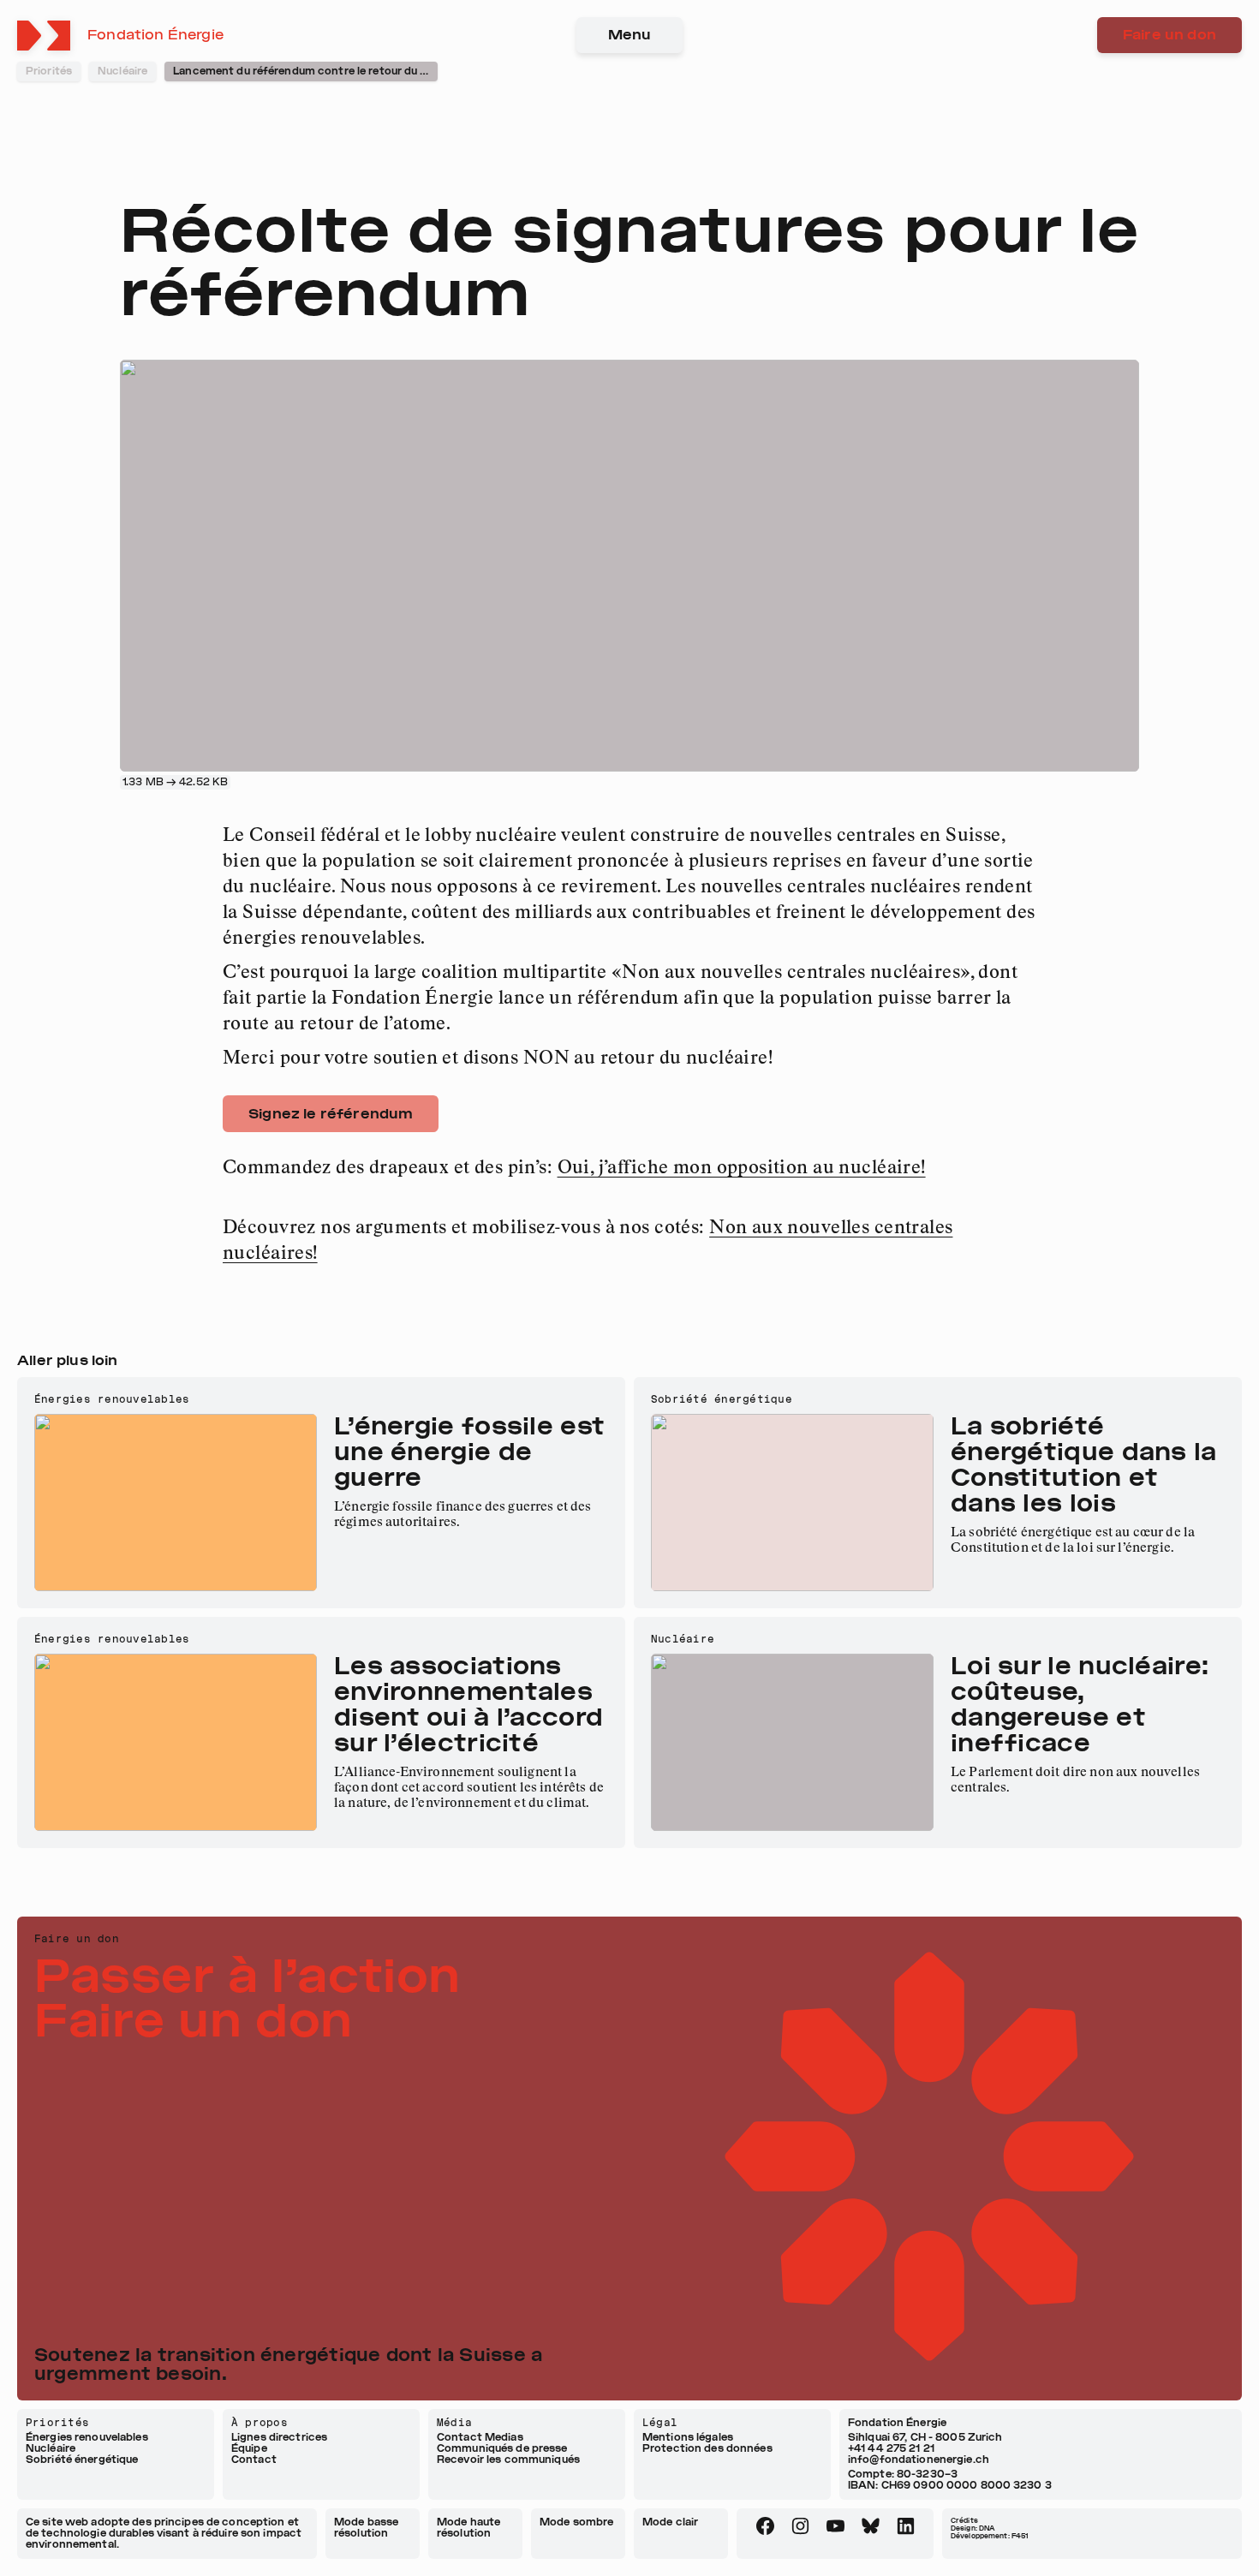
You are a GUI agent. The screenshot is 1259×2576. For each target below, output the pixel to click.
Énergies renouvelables (87, 2438)
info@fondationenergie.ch (919, 2460)
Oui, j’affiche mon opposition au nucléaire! (742, 1169)
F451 (1020, 2536)
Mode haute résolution (468, 2528)
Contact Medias (480, 2438)
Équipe (249, 2449)
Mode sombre (576, 2522)
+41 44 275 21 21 (891, 2448)
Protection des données (707, 2449)
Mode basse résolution (366, 2528)
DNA (987, 2528)
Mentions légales (688, 2438)
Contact (254, 2460)
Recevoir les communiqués (508, 2460)
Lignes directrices (279, 2438)
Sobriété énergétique (82, 2460)
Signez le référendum (331, 1114)
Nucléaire (51, 2449)
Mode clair (670, 2522)
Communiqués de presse (502, 2449)
